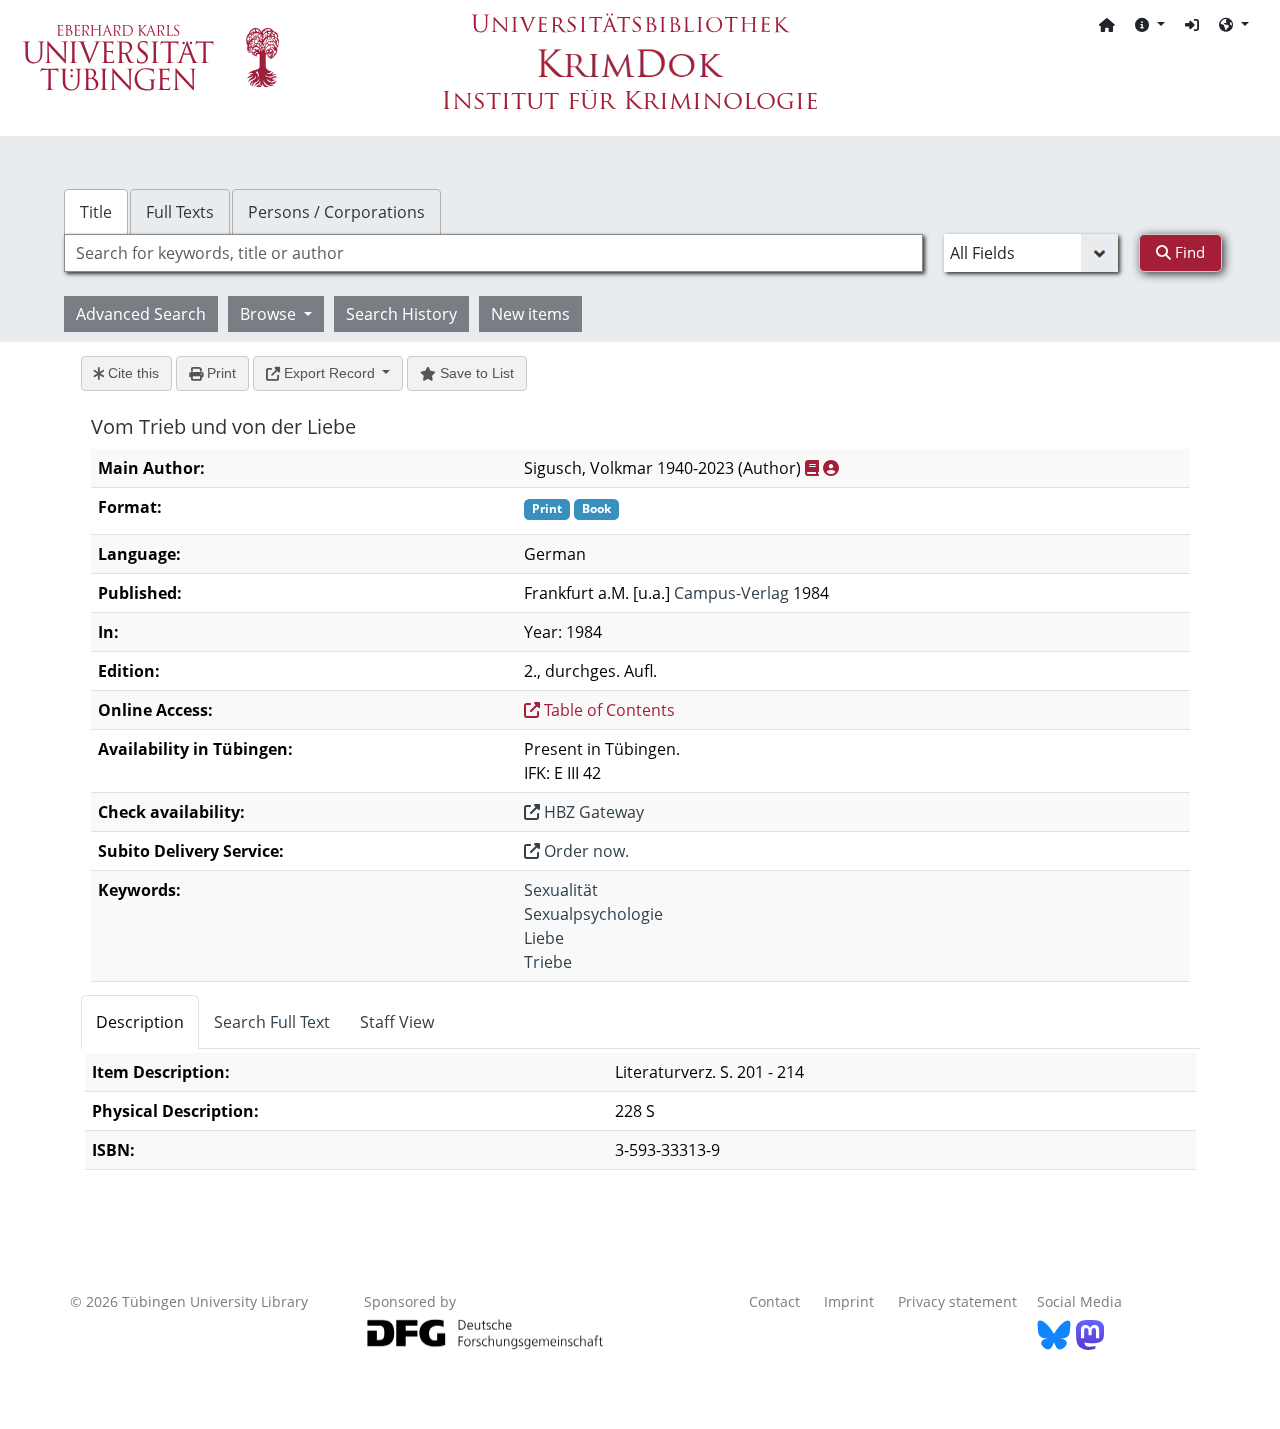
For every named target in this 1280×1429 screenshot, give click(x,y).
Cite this (131, 373)
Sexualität (561, 890)
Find (1188, 252)
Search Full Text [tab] (272, 1022)
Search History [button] (401, 314)
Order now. (584, 851)
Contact (774, 1301)
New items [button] (530, 314)
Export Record (329, 373)
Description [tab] (140, 1022)
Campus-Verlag (731, 593)
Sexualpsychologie (593, 914)
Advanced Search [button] (141, 314)
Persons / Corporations (336, 212)
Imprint (849, 1301)
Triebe (548, 962)
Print (219, 373)
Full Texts (180, 212)
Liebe (544, 938)
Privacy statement (957, 1301)
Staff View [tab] (397, 1022)
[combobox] (493, 253)
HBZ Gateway (592, 812)
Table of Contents (607, 710)
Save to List (475, 373)
